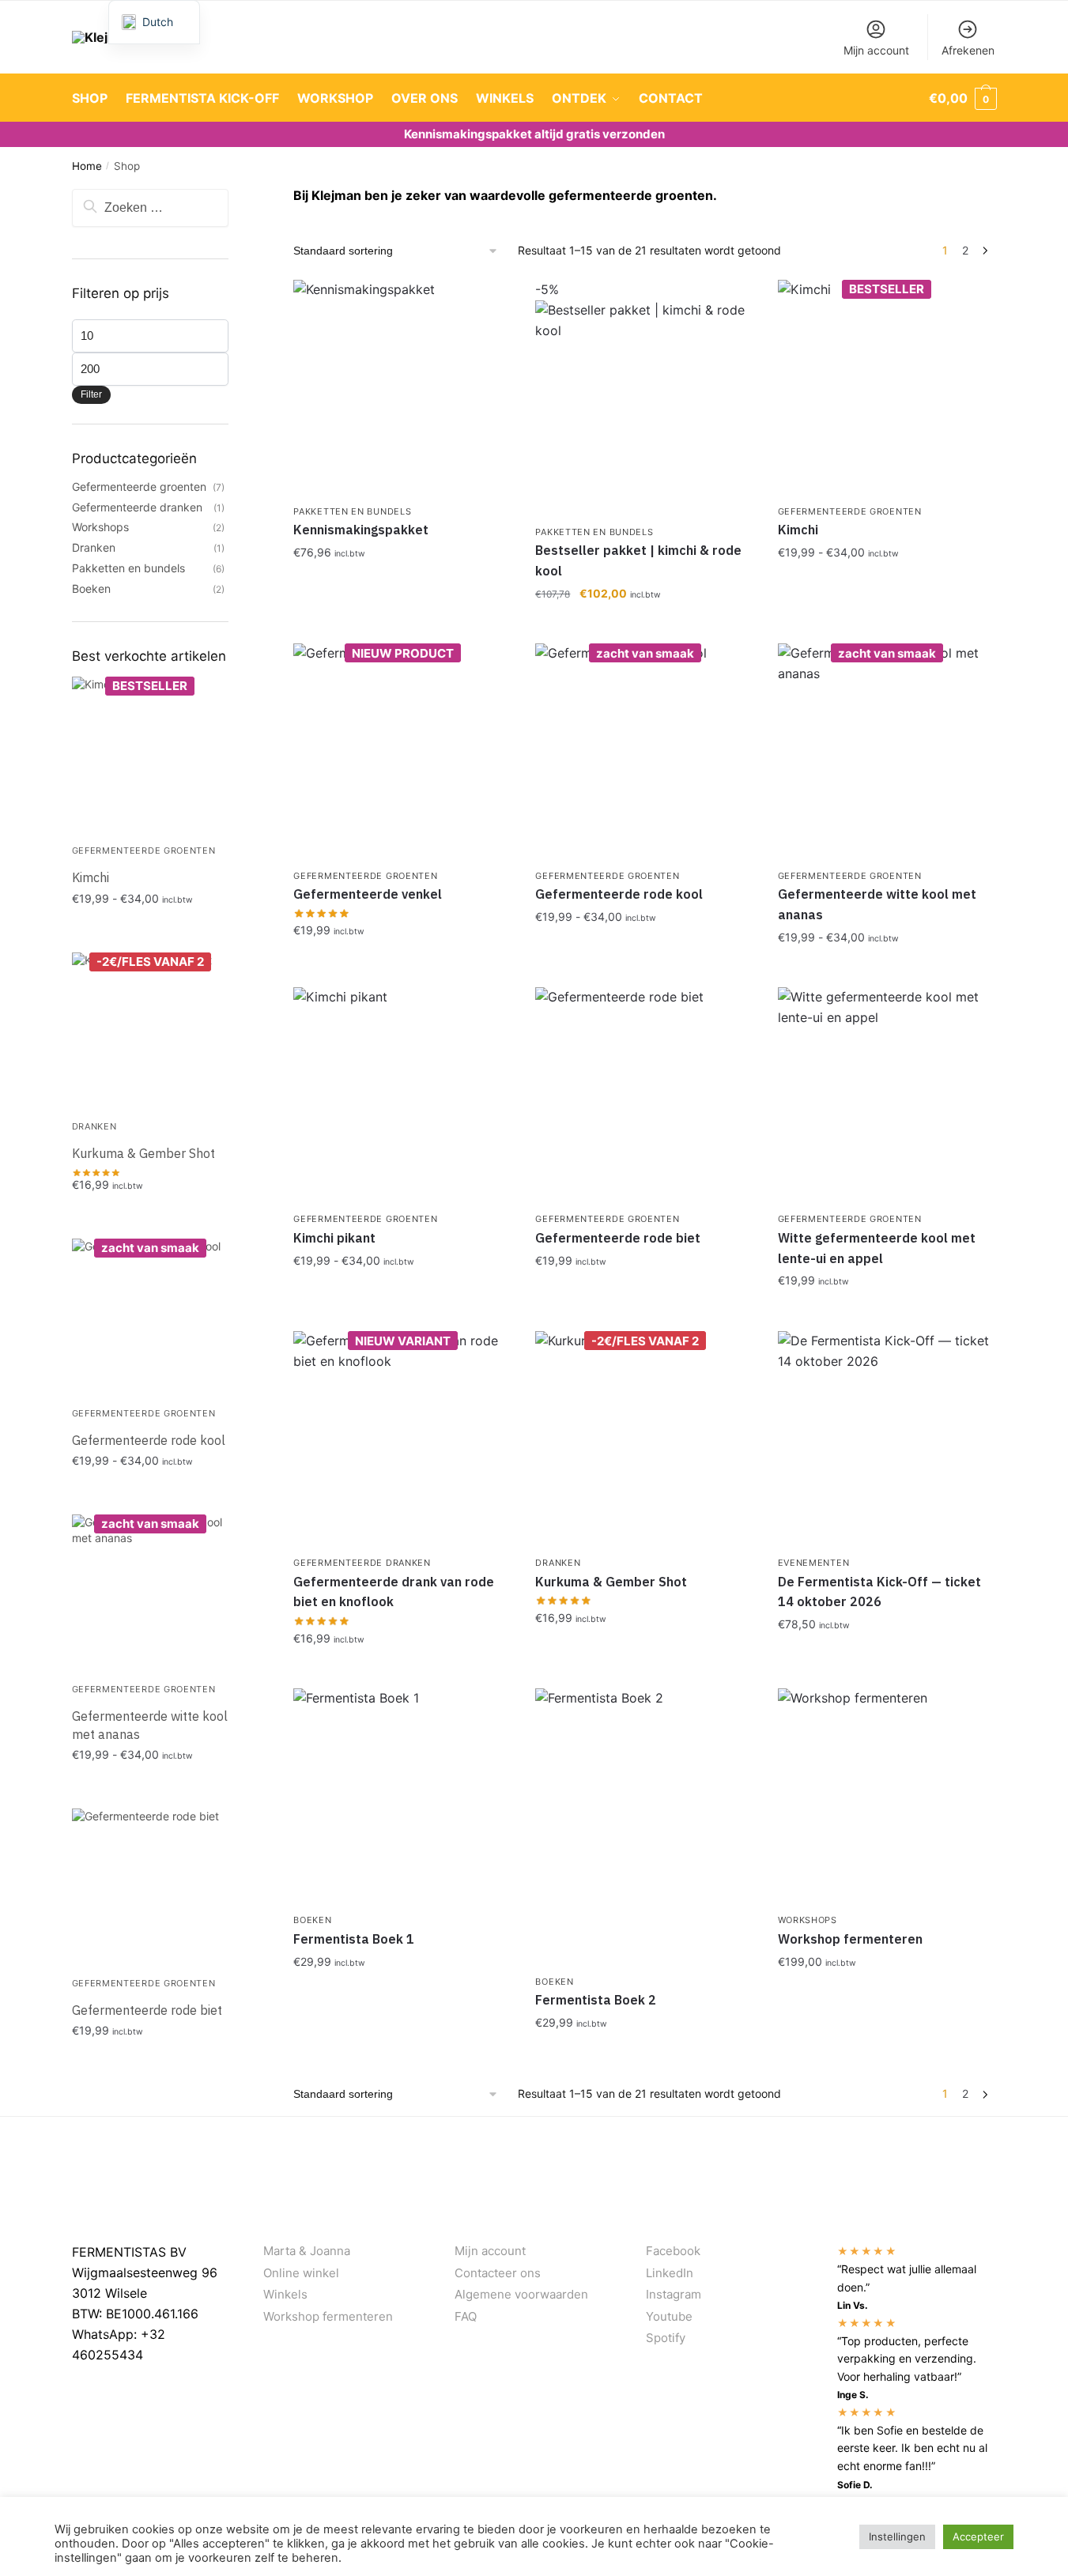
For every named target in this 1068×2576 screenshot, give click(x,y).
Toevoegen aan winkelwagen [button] (402, 587)
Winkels (285, 2294)
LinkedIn (670, 2273)
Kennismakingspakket (361, 530)
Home (87, 166)
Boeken (312, 1920)
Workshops (808, 1920)
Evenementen (814, 1563)
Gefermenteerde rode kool (619, 894)
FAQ (466, 2316)
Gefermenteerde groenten (850, 511)
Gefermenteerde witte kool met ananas (877, 904)
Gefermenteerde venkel (368, 894)
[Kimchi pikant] (402, 1096)
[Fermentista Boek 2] (644, 1828)
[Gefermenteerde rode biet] (644, 1096)
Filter (91, 394)
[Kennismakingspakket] (402, 389)
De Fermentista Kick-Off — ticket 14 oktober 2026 (879, 1592)
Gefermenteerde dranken (362, 1563)
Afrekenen (968, 50)
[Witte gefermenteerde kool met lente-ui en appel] (887, 1096)
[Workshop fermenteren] (887, 1797)
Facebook (673, 2251)
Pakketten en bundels (352, 511)
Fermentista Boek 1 (354, 1939)
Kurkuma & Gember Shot (611, 1582)
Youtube (669, 2316)
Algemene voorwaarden (521, 2294)
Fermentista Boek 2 (596, 2000)
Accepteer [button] (978, 2536)
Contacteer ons (498, 2273)
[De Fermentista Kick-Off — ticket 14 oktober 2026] (887, 1440)
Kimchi (798, 530)
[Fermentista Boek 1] (402, 1797)
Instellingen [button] (897, 2536)
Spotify (666, 2338)
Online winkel (301, 2273)
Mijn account (876, 50)
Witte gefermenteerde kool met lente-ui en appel (877, 1248)
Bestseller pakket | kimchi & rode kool (638, 560)
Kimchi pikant (334, 1238)
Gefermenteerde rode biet (618, 1238)
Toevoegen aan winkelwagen (887, 587)
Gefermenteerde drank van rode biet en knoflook (394, 1592)
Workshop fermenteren (850, 1939)
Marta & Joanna (307, 2251)
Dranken (558, 1563)
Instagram (674, 2294)
